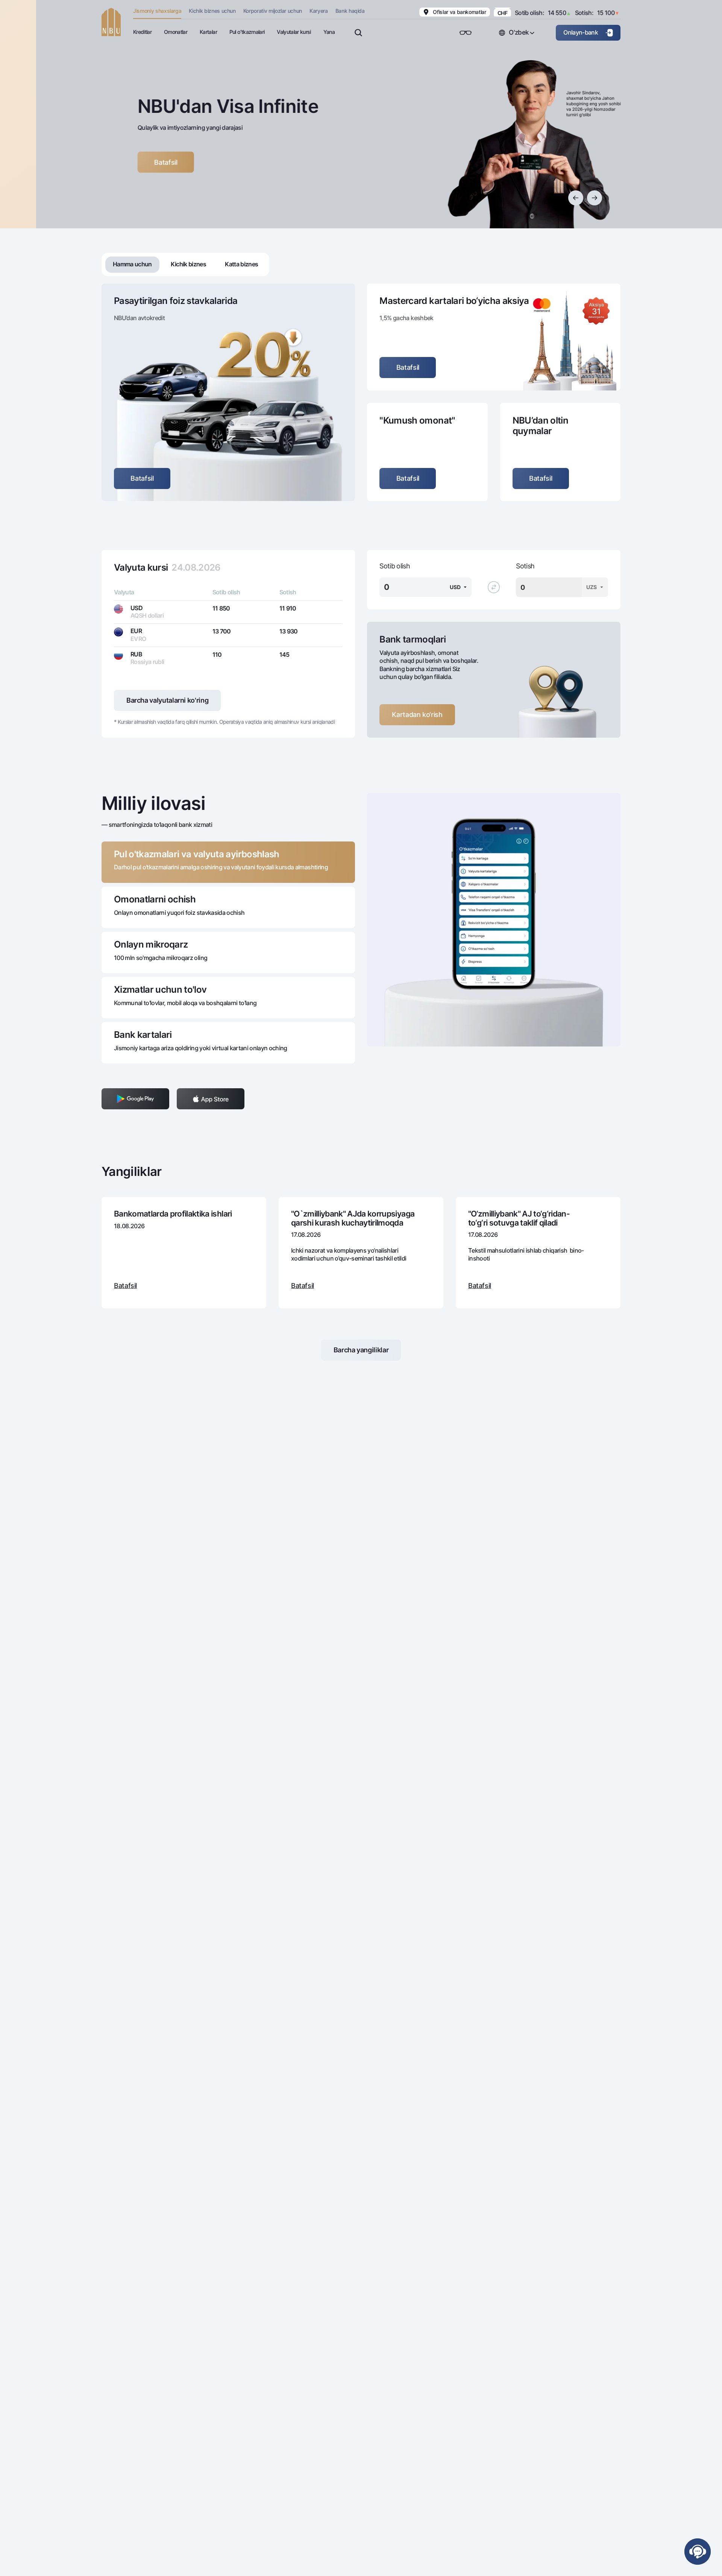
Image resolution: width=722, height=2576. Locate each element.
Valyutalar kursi (294, 32)
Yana (329, 32)
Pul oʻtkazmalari (247, 32)
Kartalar (208, 32)
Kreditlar (142, 32)
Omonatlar (176, 32)
